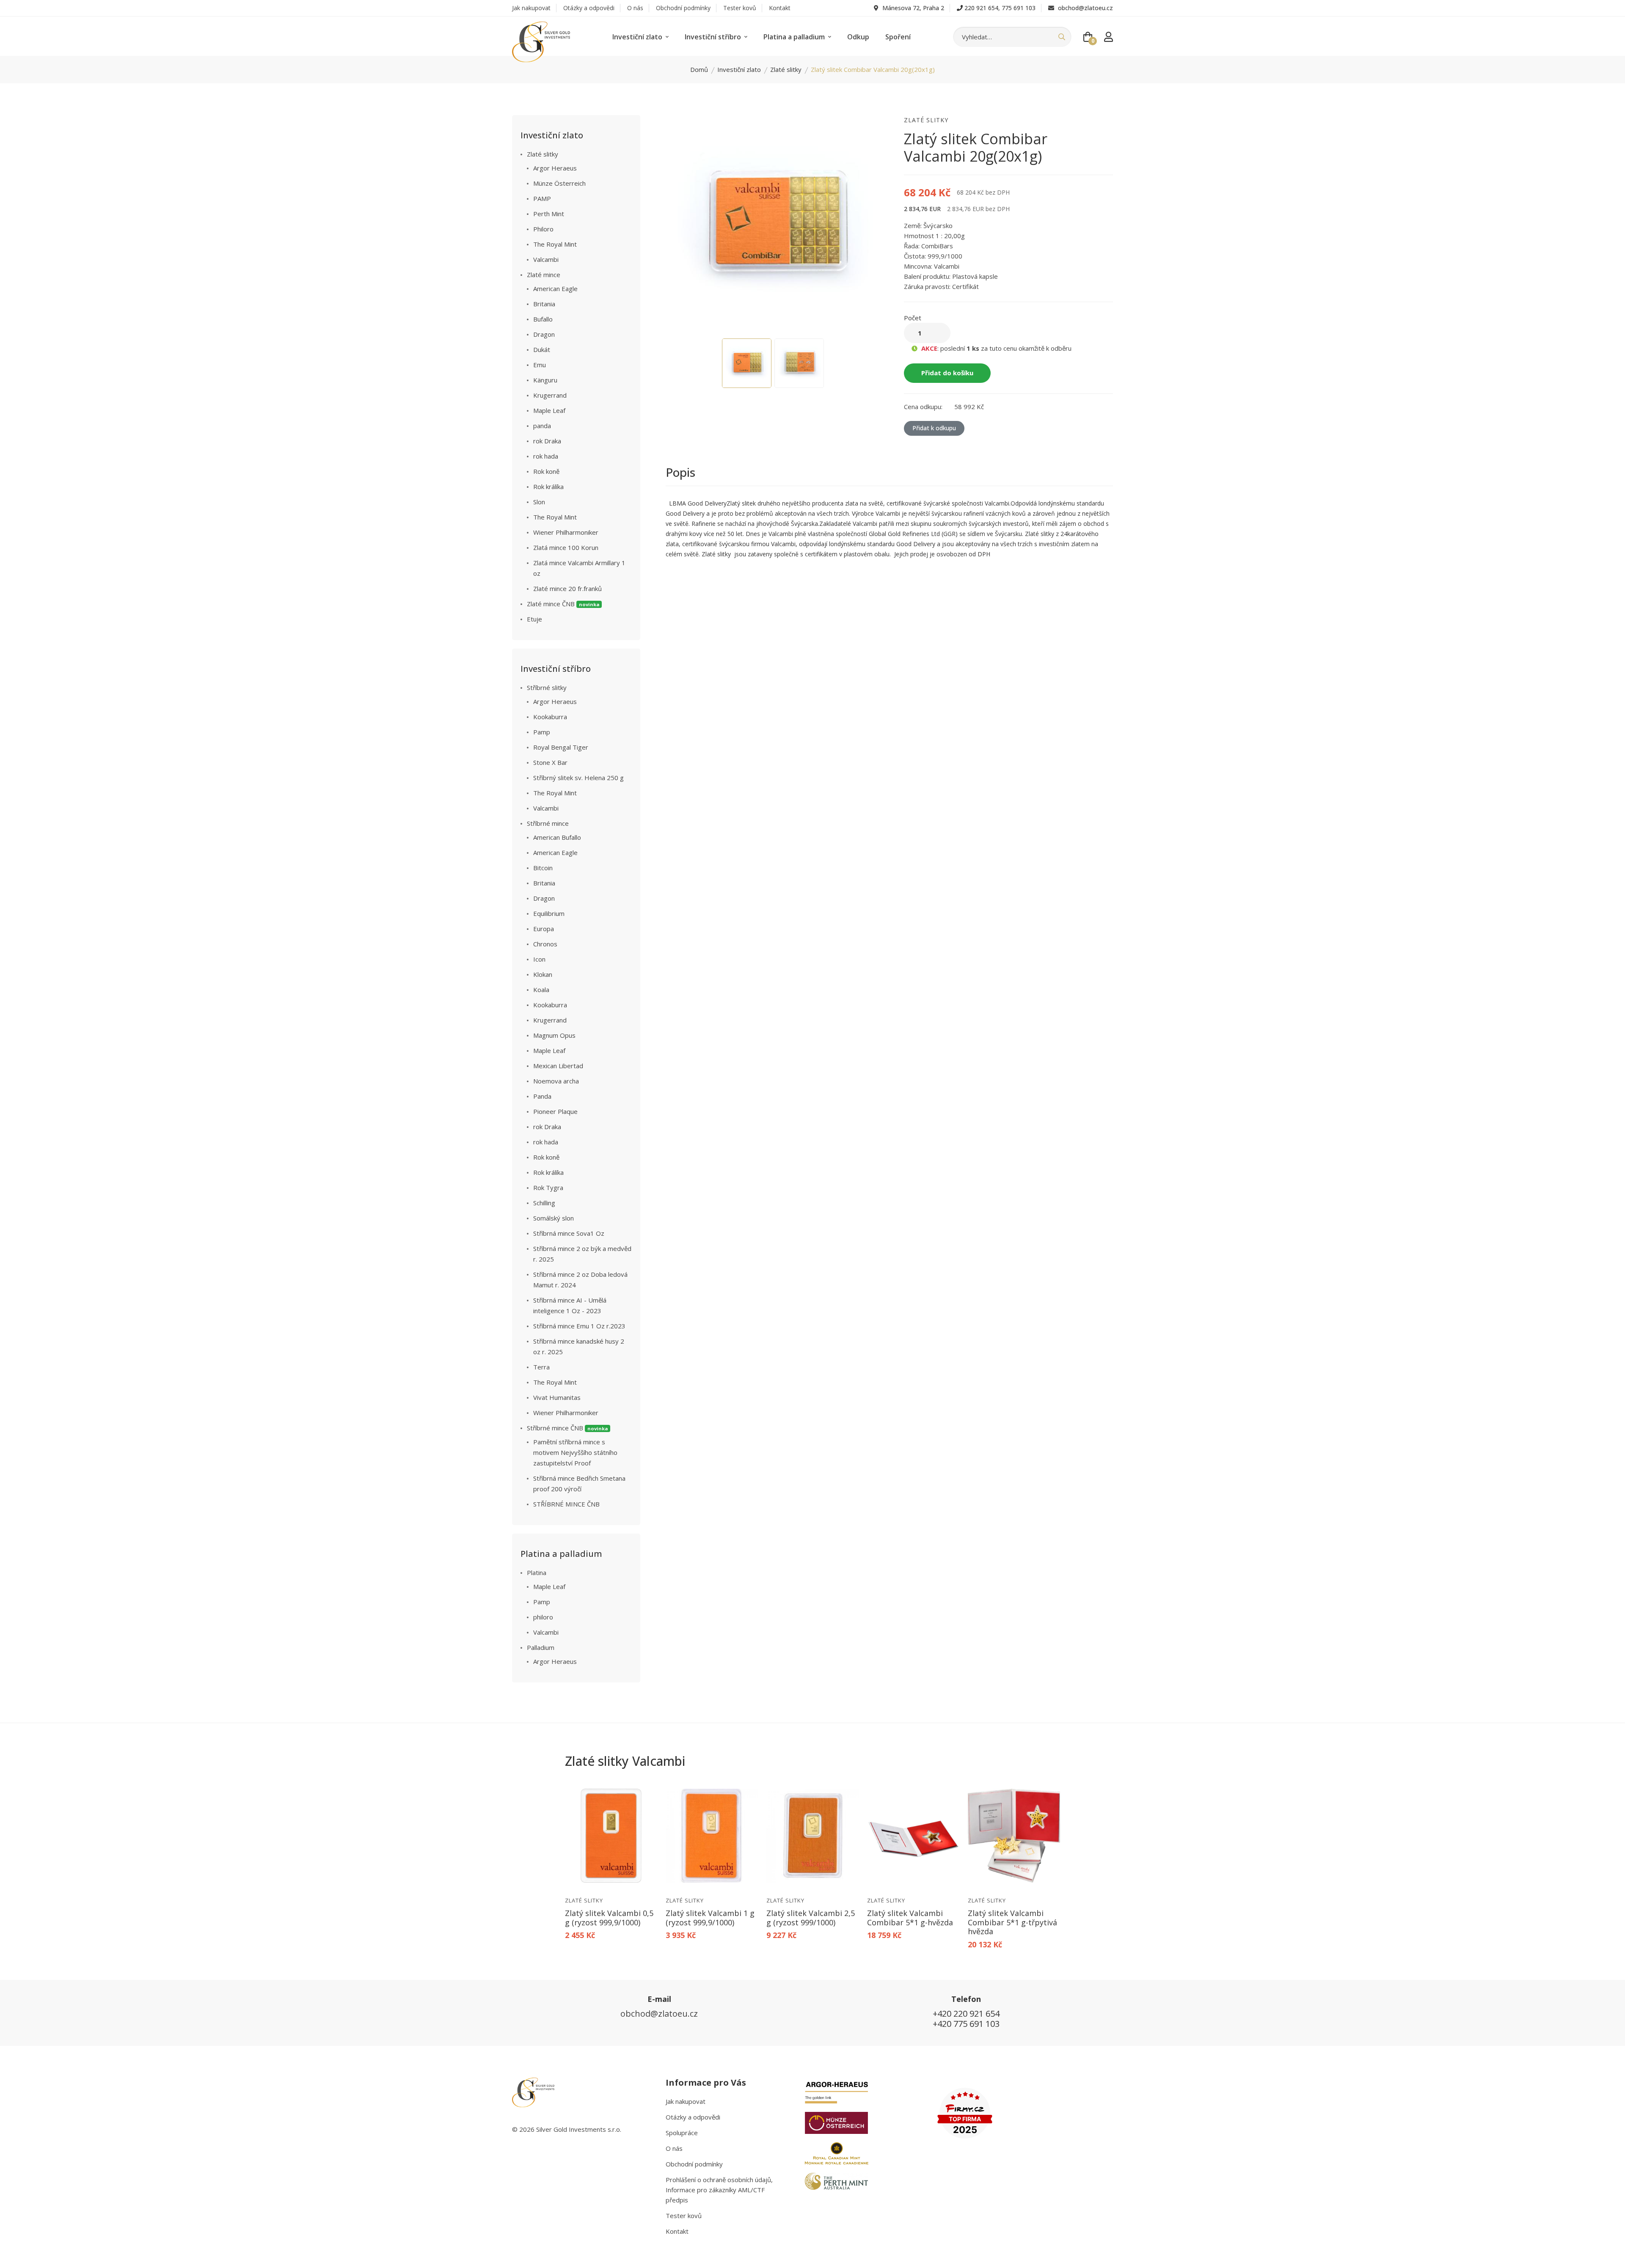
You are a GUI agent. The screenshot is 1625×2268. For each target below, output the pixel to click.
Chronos (545, 944)
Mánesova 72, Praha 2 (912, 8)
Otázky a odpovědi (589, 8)
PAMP (542, 198)
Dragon (544, 334)
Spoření (898, 37)
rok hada (546, 456)
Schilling (544, 1203)
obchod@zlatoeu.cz (1085, 8)
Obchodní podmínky (683, 8)
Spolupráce (682, 2133)
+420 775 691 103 (966, 2024)
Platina (537, 1572)
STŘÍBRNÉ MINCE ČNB (566, 1504)
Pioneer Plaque (555, 1111)
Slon (539, 502)
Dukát (542, 349)
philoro (543, 1617)
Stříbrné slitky (547, 687)
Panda (542, 1096)
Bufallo (543, 319)
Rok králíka (548, 487)
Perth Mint (549, 214)
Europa (544, 929)
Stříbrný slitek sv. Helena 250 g (578, 778)
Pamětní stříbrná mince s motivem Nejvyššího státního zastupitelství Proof (575, 1452)
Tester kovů (740, 8)
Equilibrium (549, 913)
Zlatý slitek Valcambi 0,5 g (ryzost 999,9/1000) (609, 1918)
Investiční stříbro (714, 37)
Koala (541, 990)
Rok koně (546, 471)
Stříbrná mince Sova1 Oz (569, 1233)
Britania (544, 304)
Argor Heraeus (555, 168)
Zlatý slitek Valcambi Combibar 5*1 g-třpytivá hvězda (1012, 1922)
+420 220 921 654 (966, 2014)
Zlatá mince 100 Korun (566, 547)
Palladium (541, 1647)
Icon (539, 959)
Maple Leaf (549, 410)
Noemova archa (556, 1081)
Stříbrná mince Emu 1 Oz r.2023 (579, 1326)
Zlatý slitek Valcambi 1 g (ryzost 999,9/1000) (710, 1918)
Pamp (542, 732)
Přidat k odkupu (934, 428)
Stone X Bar (550, 762)
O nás (635, 8)
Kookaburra (550, 717)
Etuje (534, 619)
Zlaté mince (544, 275)
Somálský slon (554, 1218)
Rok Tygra (548, 1188)
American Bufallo (557, 837)
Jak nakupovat (531, 8)
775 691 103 (1019, 8)
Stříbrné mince (548, 823)
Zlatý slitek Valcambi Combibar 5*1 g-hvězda (910, 1918)
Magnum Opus (554, 1035)
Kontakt (780, 8)
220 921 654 (981, 8)
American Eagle (555, 289)
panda (542, 426)
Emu (540, 365)
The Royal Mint (555, 244)
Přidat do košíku (947, 373)
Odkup (858, 37)
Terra (541, 1367)
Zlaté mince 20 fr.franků (567, 588)
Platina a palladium (795, 37)
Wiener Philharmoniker (566, 532)
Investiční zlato (638, 37)
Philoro (543, 229)
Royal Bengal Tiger (561, 747)
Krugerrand (550, 395)
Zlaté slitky (786, 69)
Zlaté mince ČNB (563, 604)
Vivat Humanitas (557, 1397)
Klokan (543, 974)
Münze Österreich (559, 183)
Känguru (545, 380)
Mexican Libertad (558, 1066)
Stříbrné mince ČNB (567, 1428)
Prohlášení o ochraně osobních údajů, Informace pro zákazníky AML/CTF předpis (719, 2190)
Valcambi (546, 259)
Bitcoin (543, 868)
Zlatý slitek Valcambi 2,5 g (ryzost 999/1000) (811, 1918)
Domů (699, 69)
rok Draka (547, 441)
